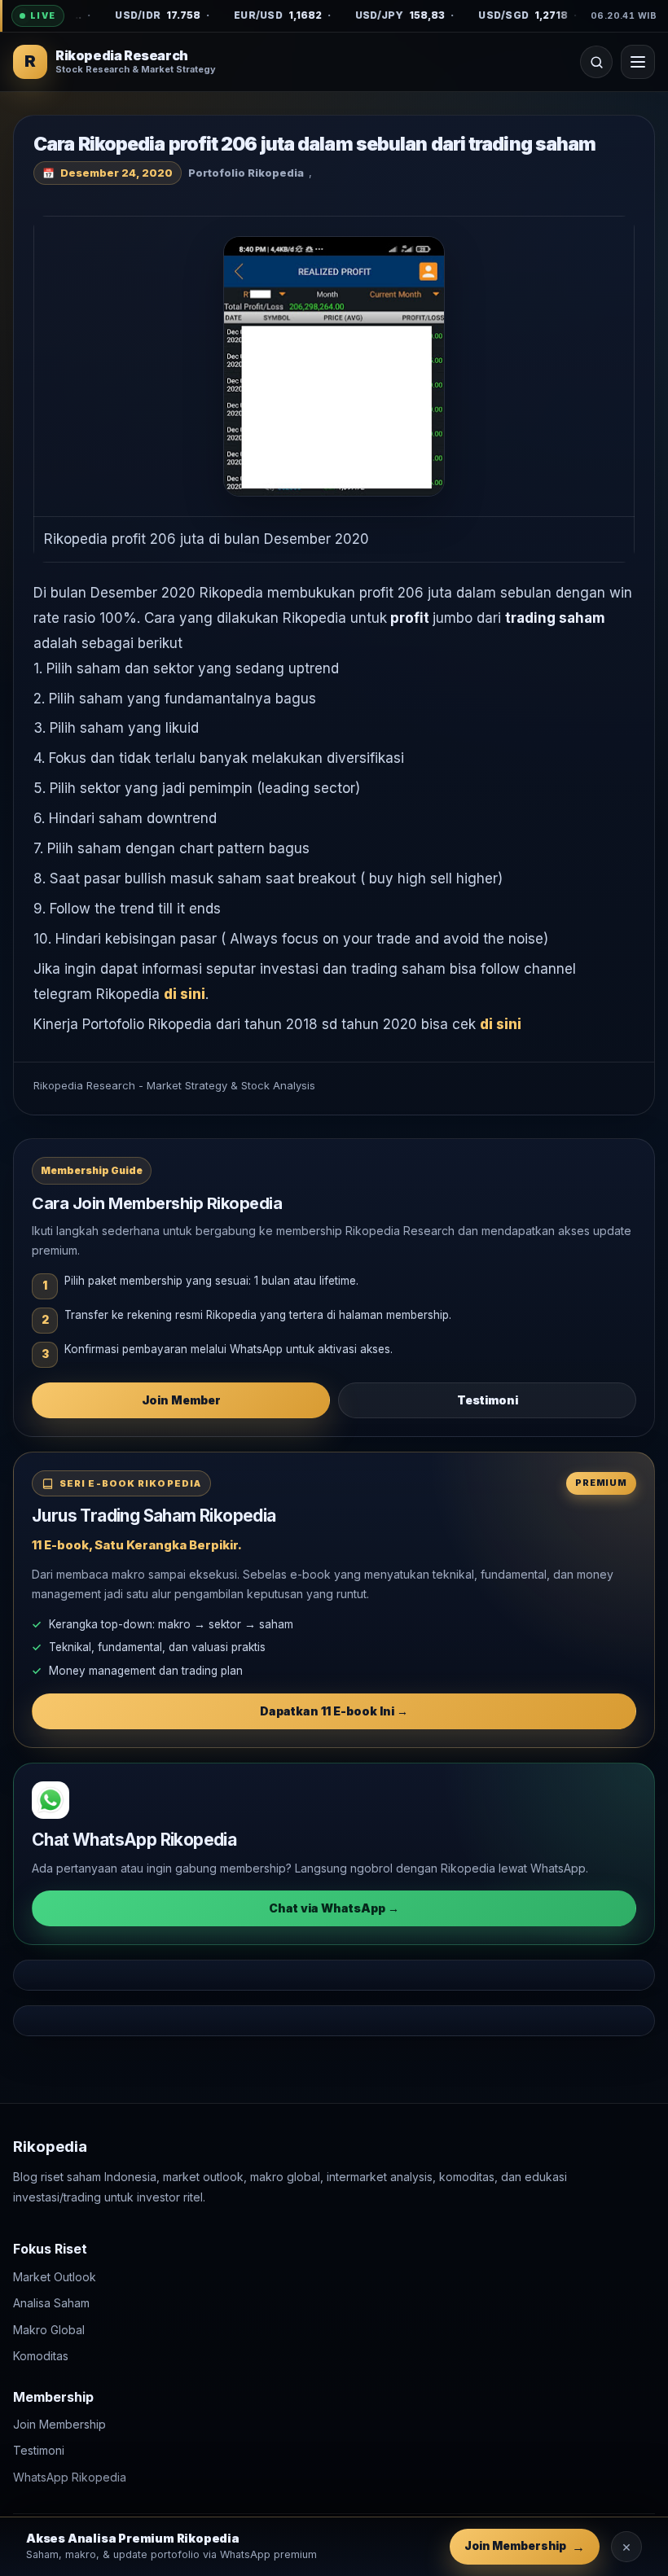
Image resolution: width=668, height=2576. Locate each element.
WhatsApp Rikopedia (70, 2477)
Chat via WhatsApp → (334, 1908)
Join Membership (59, 2424)
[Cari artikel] (596, 62)
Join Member (181, 1400)
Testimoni (488, 1400)
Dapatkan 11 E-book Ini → (334, 1711)
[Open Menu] (638, 62)
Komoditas (41, 2356)
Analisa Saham (51, 2303)
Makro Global (49, 2330)
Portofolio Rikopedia (246, 173)
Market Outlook (55, 2277)
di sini (185, 994)
